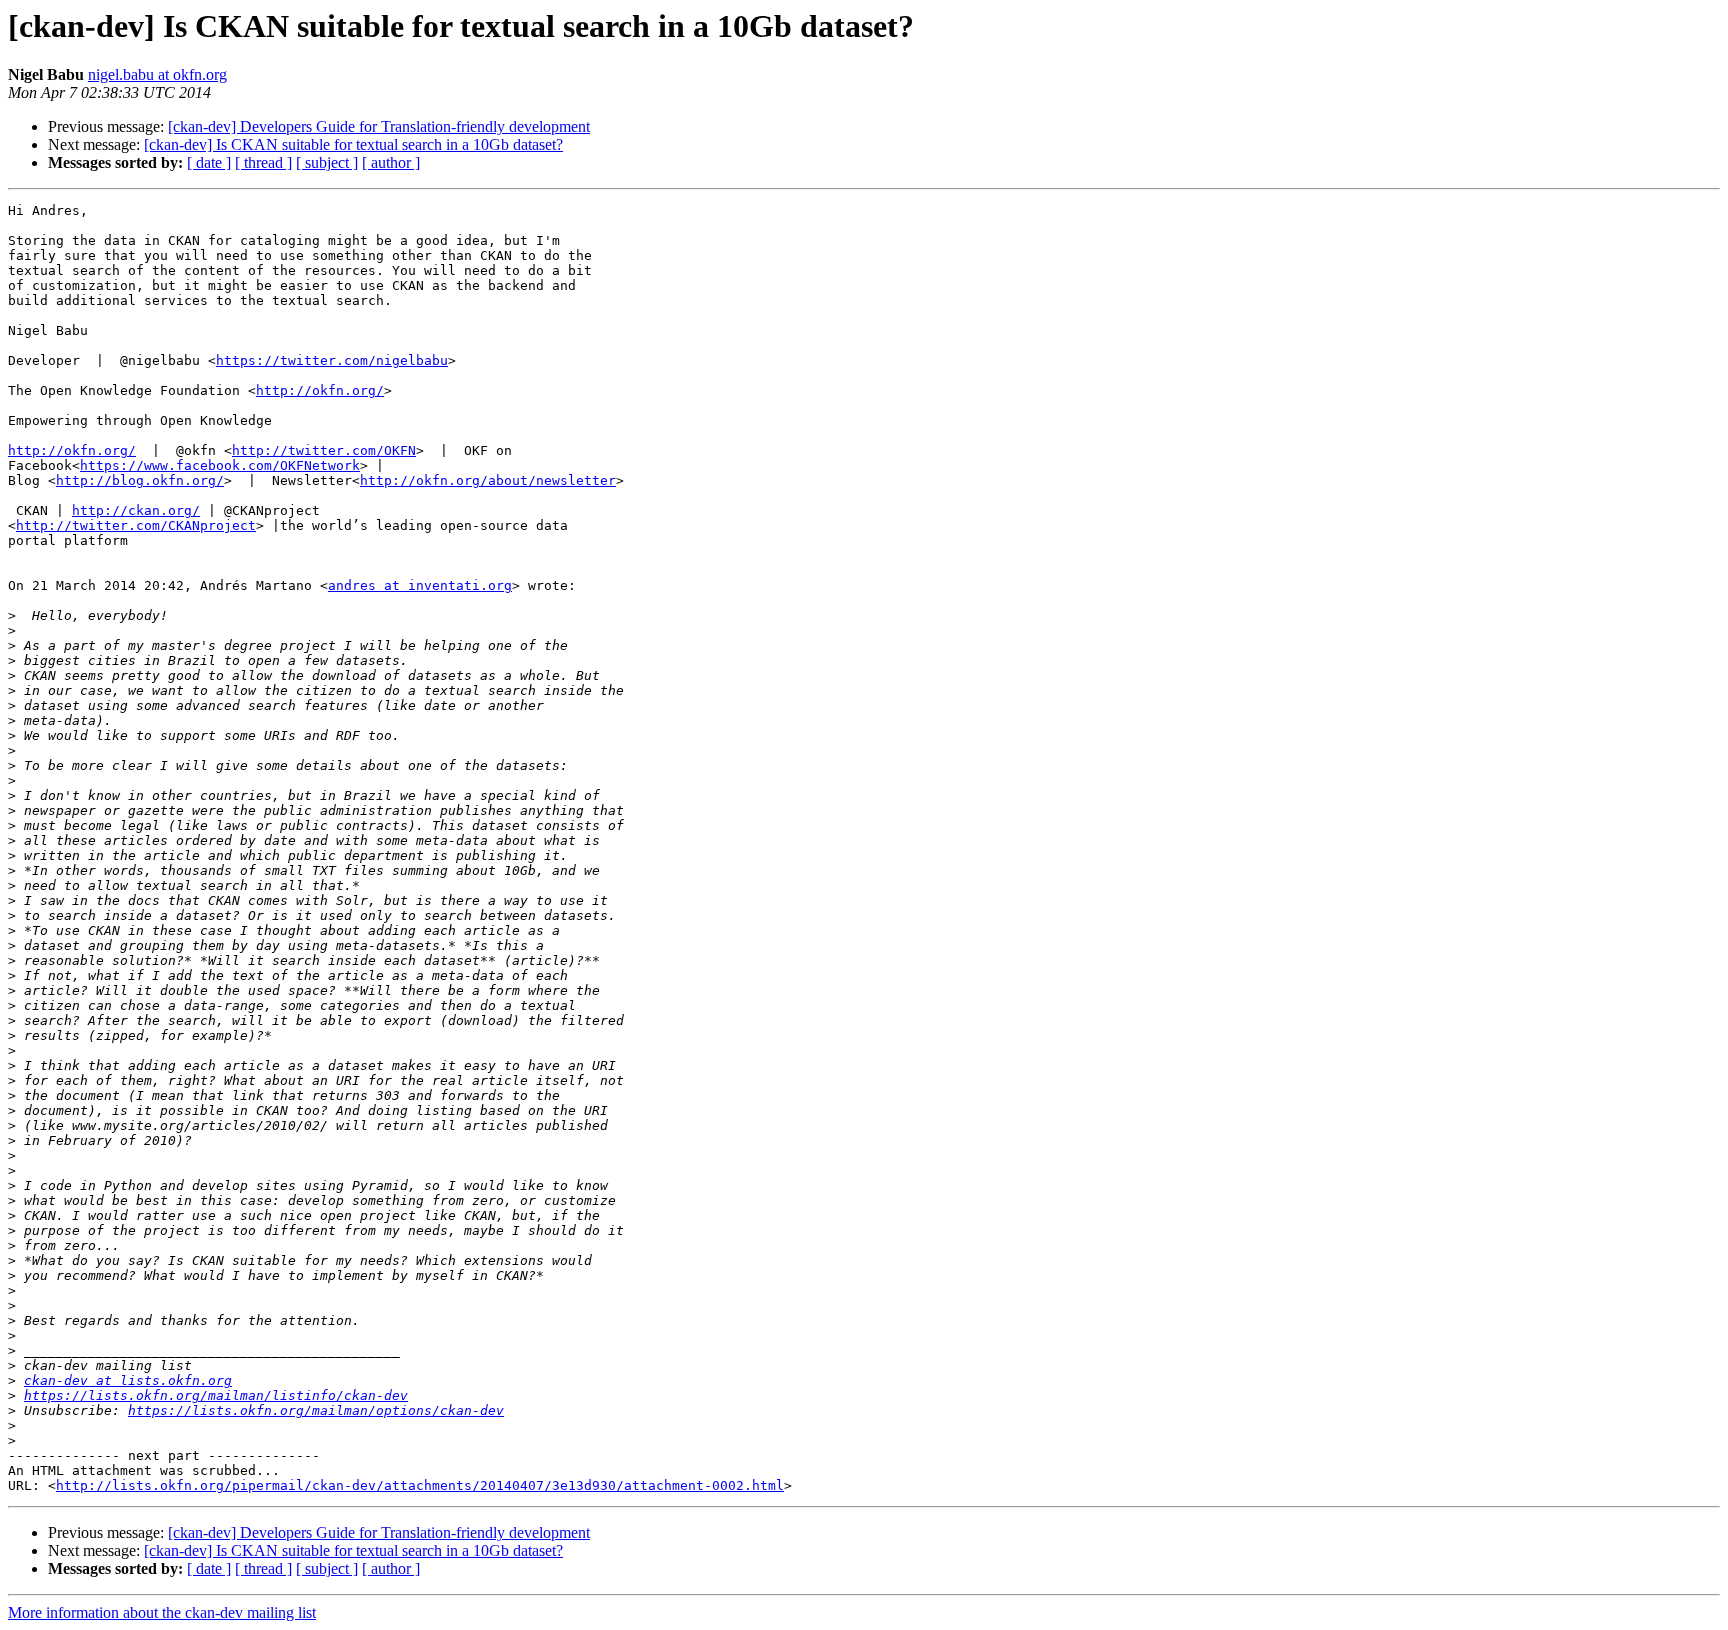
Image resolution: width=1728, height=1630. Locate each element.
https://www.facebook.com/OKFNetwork (220, 465)
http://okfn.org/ (320, 390)
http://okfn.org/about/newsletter (488, 480)
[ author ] (391, 162)
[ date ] (209, 162)
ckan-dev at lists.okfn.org (128, 1380)
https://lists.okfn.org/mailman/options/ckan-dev (316, 1410)
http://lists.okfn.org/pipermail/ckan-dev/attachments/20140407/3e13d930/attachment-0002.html (420, 1485)
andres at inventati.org (420, 585)
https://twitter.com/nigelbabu (332, 360)
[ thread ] (263, 162)
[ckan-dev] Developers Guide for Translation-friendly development (379, 126)
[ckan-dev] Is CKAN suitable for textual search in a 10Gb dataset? (353, 144)
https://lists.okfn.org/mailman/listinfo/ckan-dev (216, 1395)
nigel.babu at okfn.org (157, 74)
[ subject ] (327, 162)
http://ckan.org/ (136, 510)
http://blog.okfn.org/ (140, 480)
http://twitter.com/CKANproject (136, 525)
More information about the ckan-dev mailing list (162, 1612)
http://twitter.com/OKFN (324, 450)
